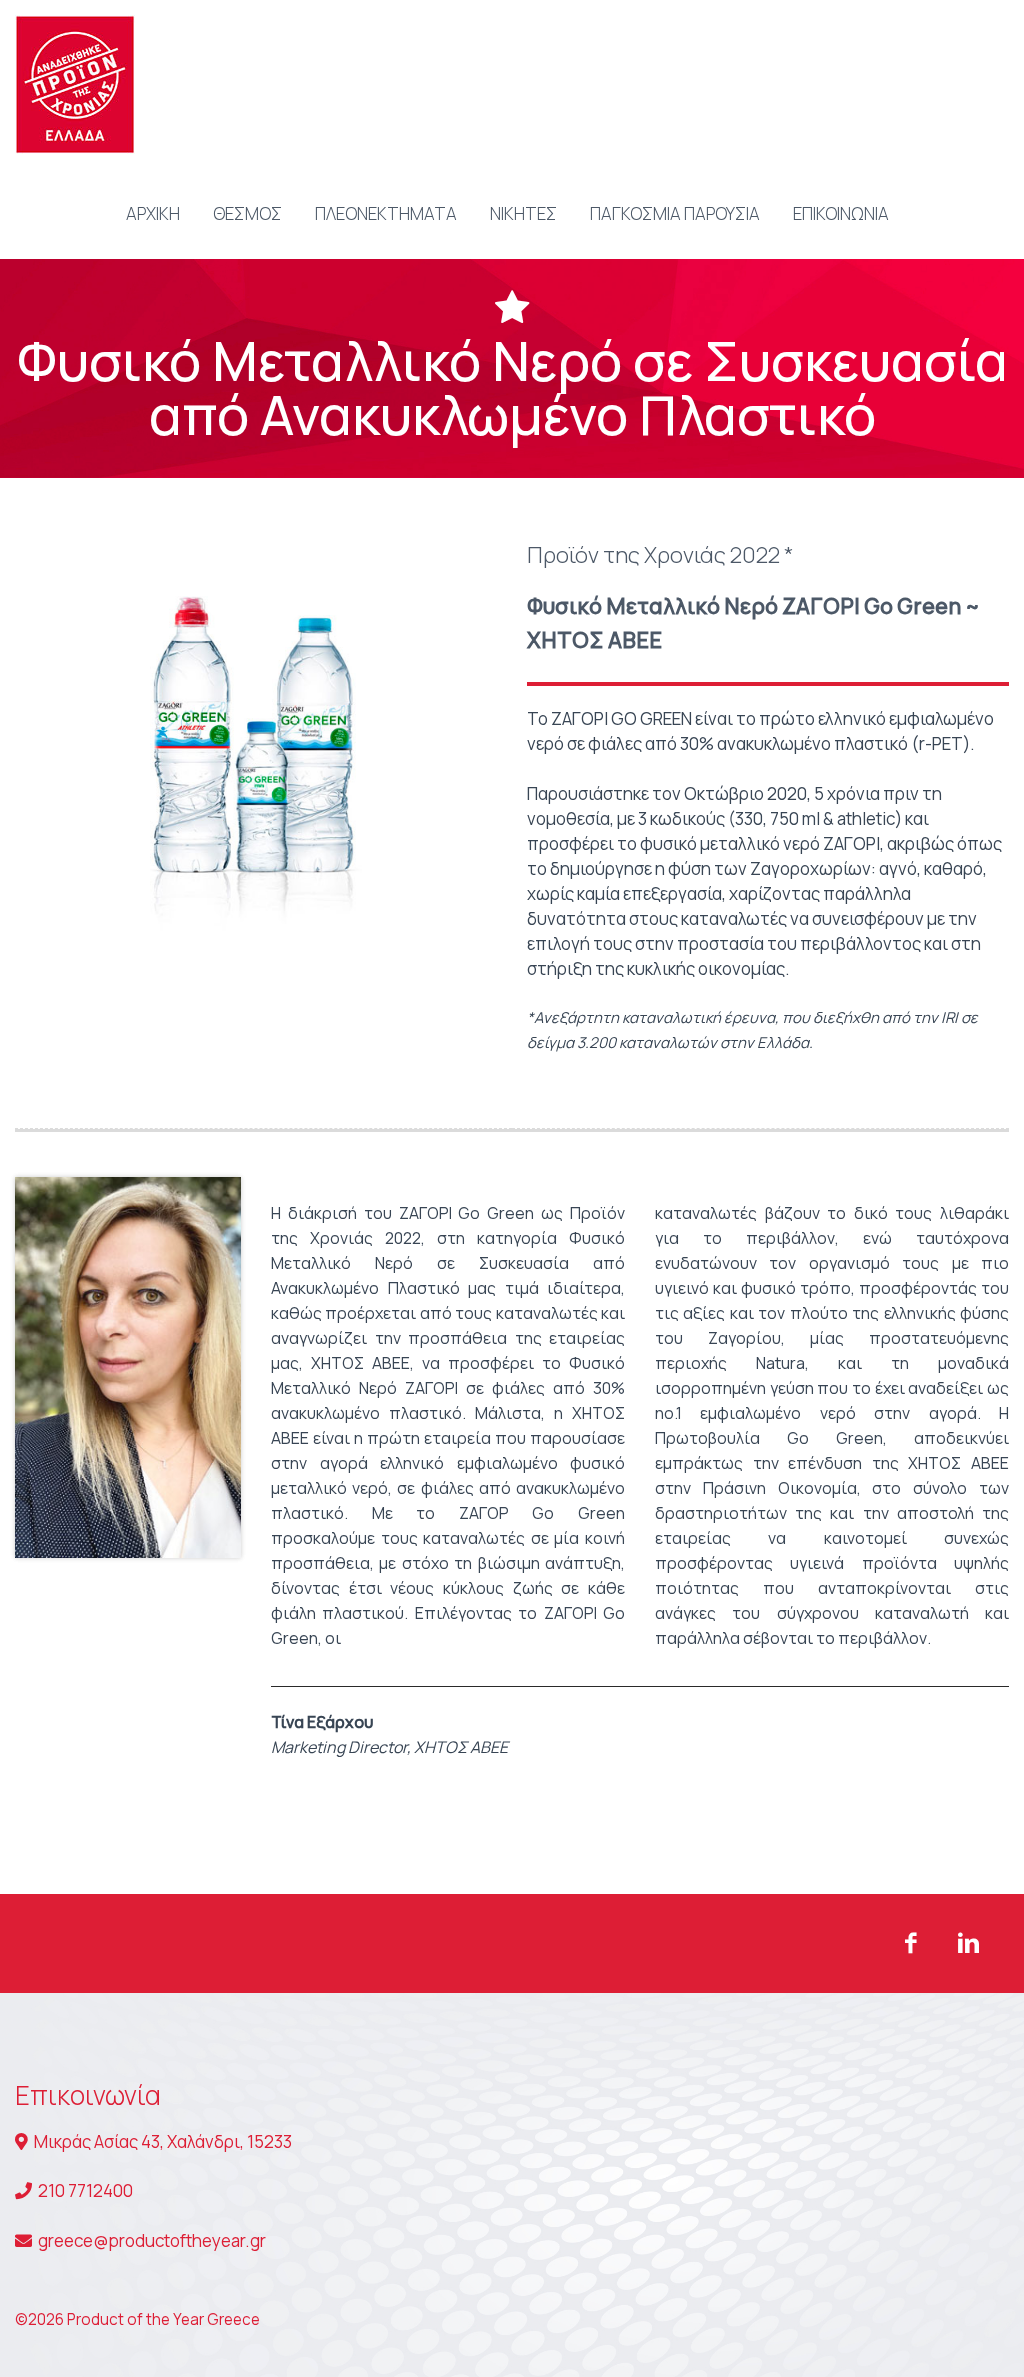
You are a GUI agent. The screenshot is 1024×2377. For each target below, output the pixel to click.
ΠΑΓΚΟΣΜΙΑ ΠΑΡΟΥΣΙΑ (675, 213)
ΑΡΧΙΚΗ (153, 213)
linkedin (969, 1943)
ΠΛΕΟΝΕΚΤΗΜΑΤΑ (386, 213)
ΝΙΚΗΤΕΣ (523, 213)
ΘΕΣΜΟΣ (247, 213)
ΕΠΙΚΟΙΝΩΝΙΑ (841, 213)
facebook (911, 1943)
